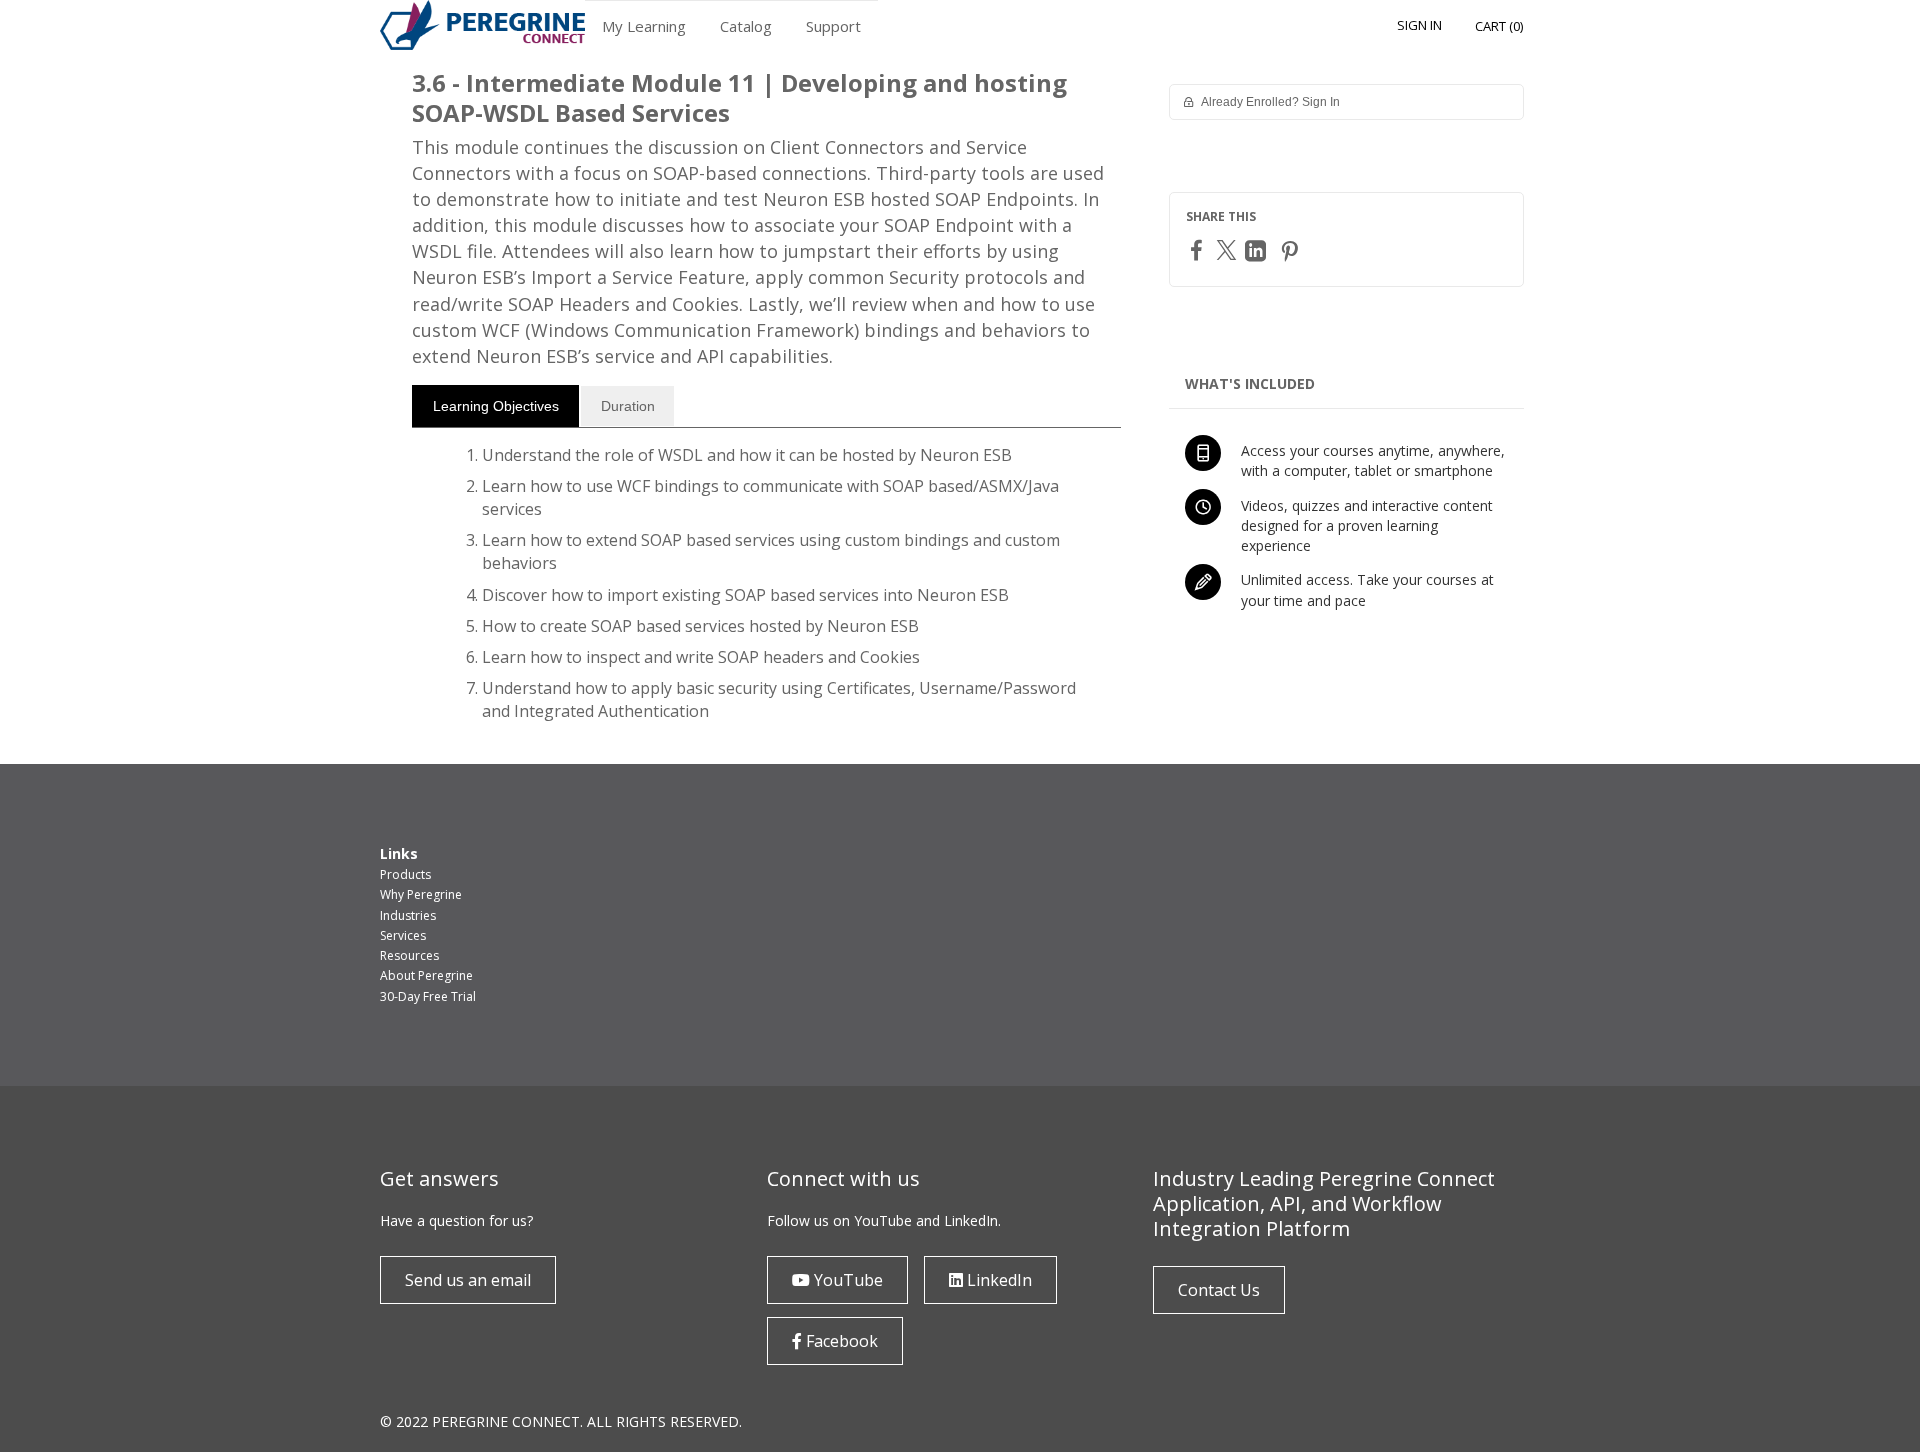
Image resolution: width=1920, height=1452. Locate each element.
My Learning (644, 26)
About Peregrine (426, 975)
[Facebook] (1199, 249)
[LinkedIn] (1258, 250)
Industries (408, 915)
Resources (409, 955)
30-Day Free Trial (428, 996)
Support (833, 26)
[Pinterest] (1292, 250)
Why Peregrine (421, 894)
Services (403, 935)
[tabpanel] (766, 592)
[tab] (495, 406)
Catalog (746, 26)
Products (405, 874)
